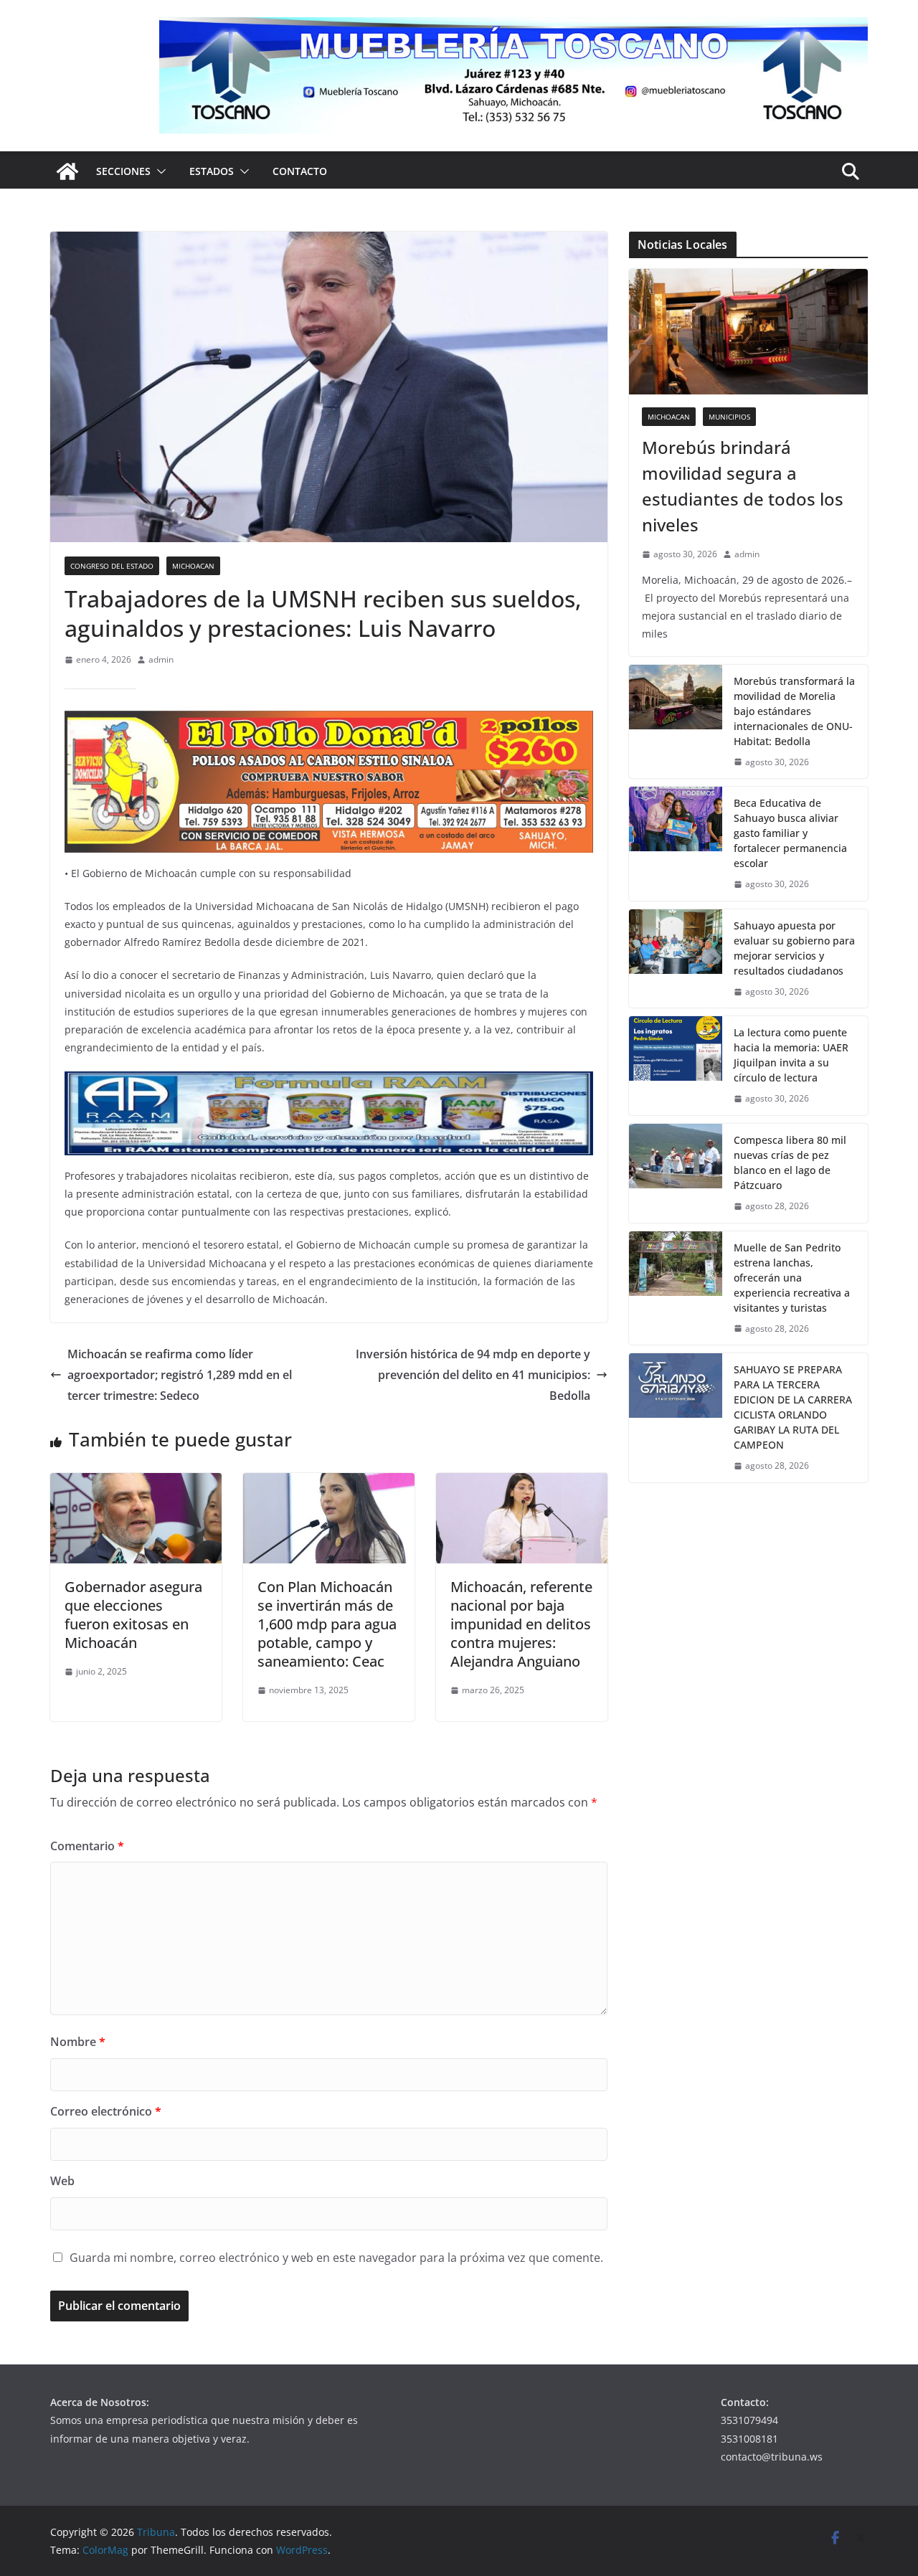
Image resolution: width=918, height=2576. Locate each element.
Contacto (300, 171)
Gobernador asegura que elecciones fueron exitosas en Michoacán (133, 1615)
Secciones (123, 171)
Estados (212, 171)
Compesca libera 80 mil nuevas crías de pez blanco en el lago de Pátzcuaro (790, 1162)
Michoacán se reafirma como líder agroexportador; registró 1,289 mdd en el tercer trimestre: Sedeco (180, 1375)
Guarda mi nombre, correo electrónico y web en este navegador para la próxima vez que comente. (336, 2258)
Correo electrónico (106, 2111)
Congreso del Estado (112, 566)
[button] (158, 171)
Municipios (729, 417)
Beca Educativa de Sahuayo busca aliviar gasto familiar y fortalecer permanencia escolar (790, 833)
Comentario (87, 1846)
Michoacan (193, 566)
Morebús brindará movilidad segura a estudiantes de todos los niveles (743, 486)
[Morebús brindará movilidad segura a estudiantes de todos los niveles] (748, 332)
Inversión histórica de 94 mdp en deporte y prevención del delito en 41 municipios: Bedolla (473, 1375)
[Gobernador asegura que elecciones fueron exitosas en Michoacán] (136, 1483)
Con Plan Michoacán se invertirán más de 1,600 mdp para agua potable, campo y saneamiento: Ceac (327, 1624)
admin (161, 659)
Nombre (78, 2042)
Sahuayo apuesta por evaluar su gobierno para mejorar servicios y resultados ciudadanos (794, 948)
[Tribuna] (67, 171)
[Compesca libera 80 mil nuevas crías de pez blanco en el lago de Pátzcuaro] (676, 1173)
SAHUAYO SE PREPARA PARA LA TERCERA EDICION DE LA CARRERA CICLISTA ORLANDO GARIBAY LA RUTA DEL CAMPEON (793, 1407)
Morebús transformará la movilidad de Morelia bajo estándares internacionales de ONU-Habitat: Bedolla (794, 711)
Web (62, 2181)
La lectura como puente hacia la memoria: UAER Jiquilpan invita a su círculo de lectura (791, 1055)
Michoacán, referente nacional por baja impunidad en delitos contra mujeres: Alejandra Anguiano (521, 1624)
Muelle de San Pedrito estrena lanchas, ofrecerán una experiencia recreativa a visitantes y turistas (792, 1278)
